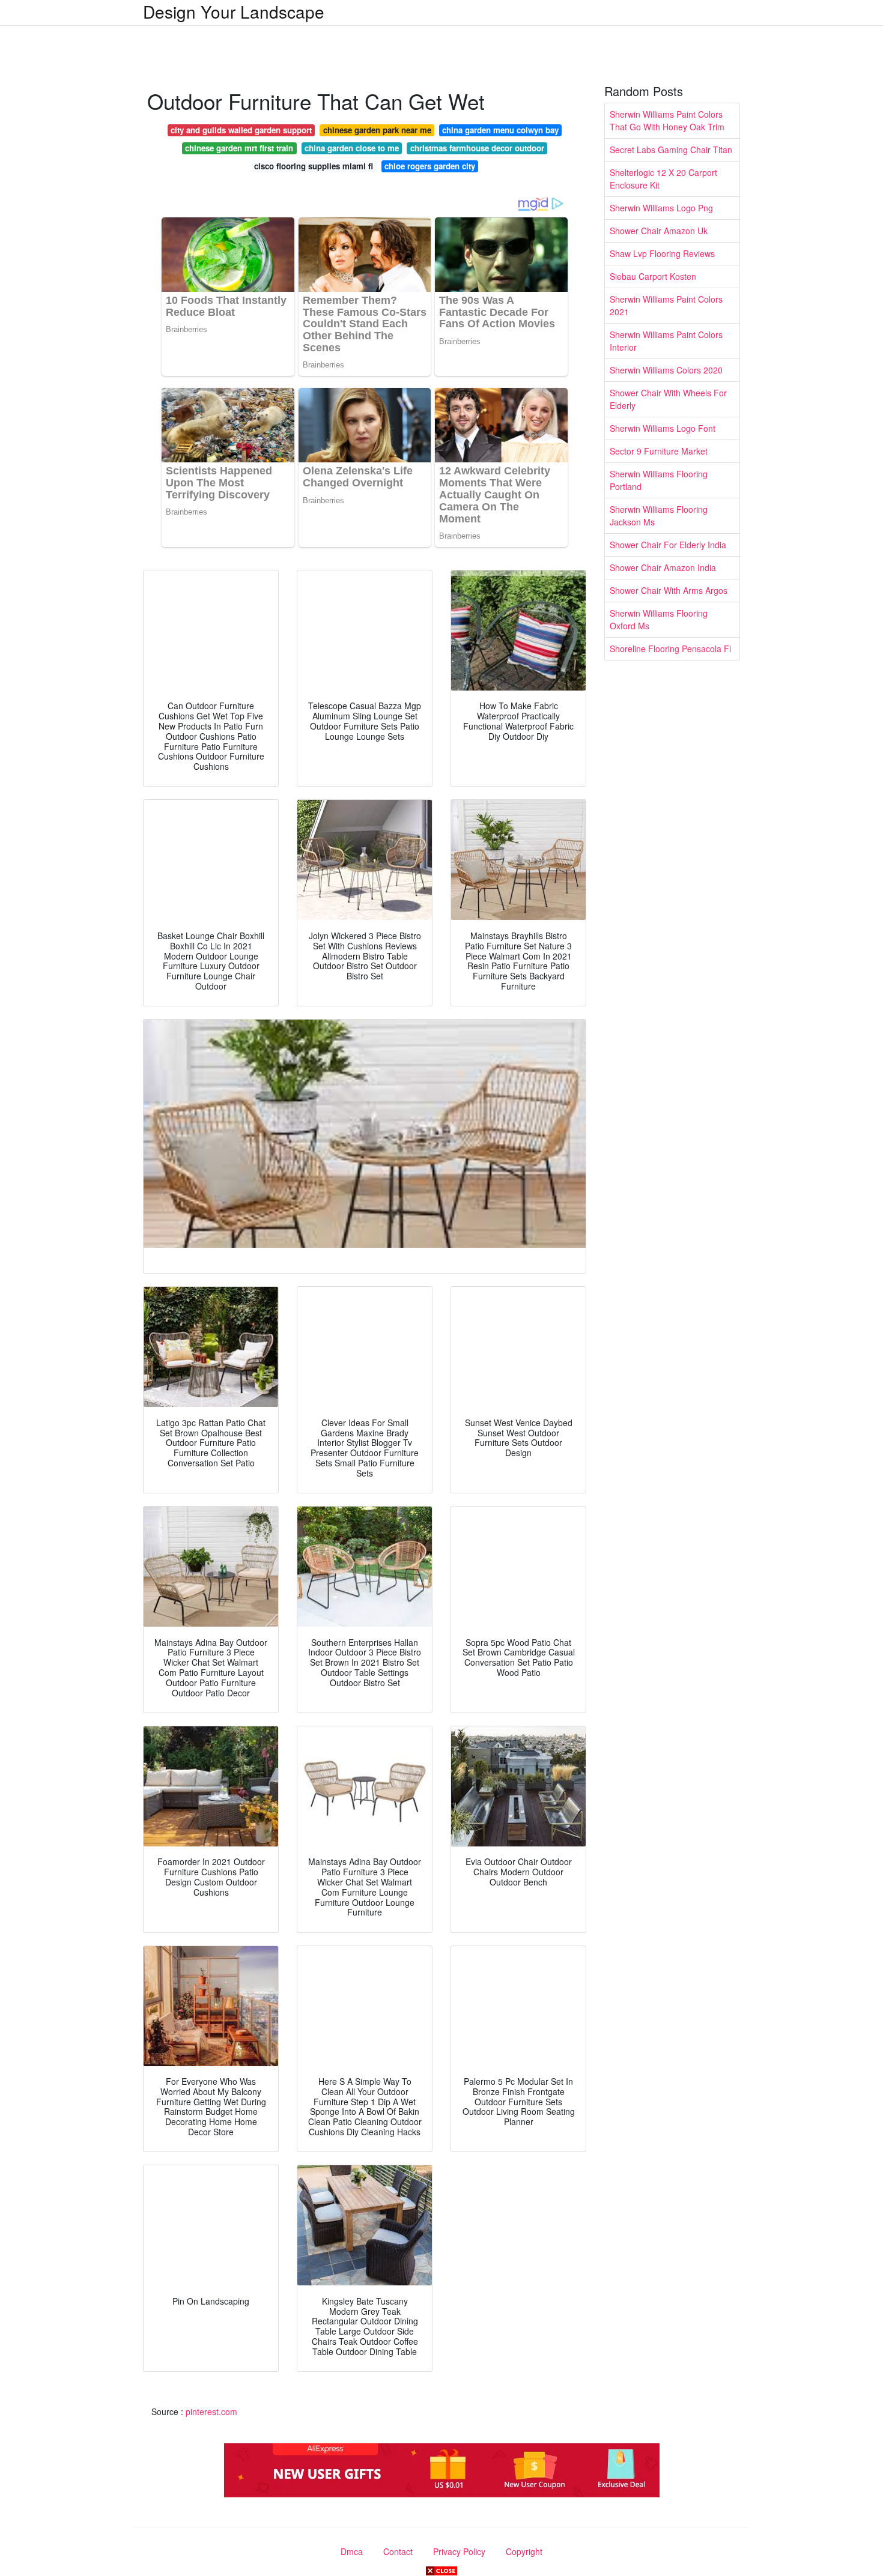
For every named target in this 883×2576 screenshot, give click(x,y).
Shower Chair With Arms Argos (669, 590)
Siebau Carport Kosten (653, 276)
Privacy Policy (459, 2551)
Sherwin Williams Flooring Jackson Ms (659, 516)
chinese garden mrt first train (239, 148)
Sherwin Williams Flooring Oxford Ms (659, 619)
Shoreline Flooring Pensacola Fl (670, 649)
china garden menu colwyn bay (500, 130)
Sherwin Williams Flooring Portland (659, 480)
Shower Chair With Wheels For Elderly (668, 399)
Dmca (352, 2551)
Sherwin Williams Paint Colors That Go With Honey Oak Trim (667, 120)
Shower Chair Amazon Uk (659, 231)
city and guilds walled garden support (241, 130)
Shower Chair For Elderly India (668, 545)
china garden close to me (352, 148)
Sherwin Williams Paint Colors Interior (666, 341)
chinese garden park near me (377, 130)
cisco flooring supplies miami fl (314, 166)
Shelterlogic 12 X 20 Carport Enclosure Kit (663, 179)
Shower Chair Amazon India (663, 567)
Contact (398, 2551)
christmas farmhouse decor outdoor (477, 148)
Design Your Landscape (234, 11)
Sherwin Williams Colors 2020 (666, 370)
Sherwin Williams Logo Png (661, 208)
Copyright (524, 2551)
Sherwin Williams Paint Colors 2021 (666, 305)
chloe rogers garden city (430, 166)
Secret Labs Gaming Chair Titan (671, 150)
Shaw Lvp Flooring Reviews (662, 253)
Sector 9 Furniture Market (659, 451)
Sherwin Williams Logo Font (663, 428)
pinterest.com (211, 2411)
